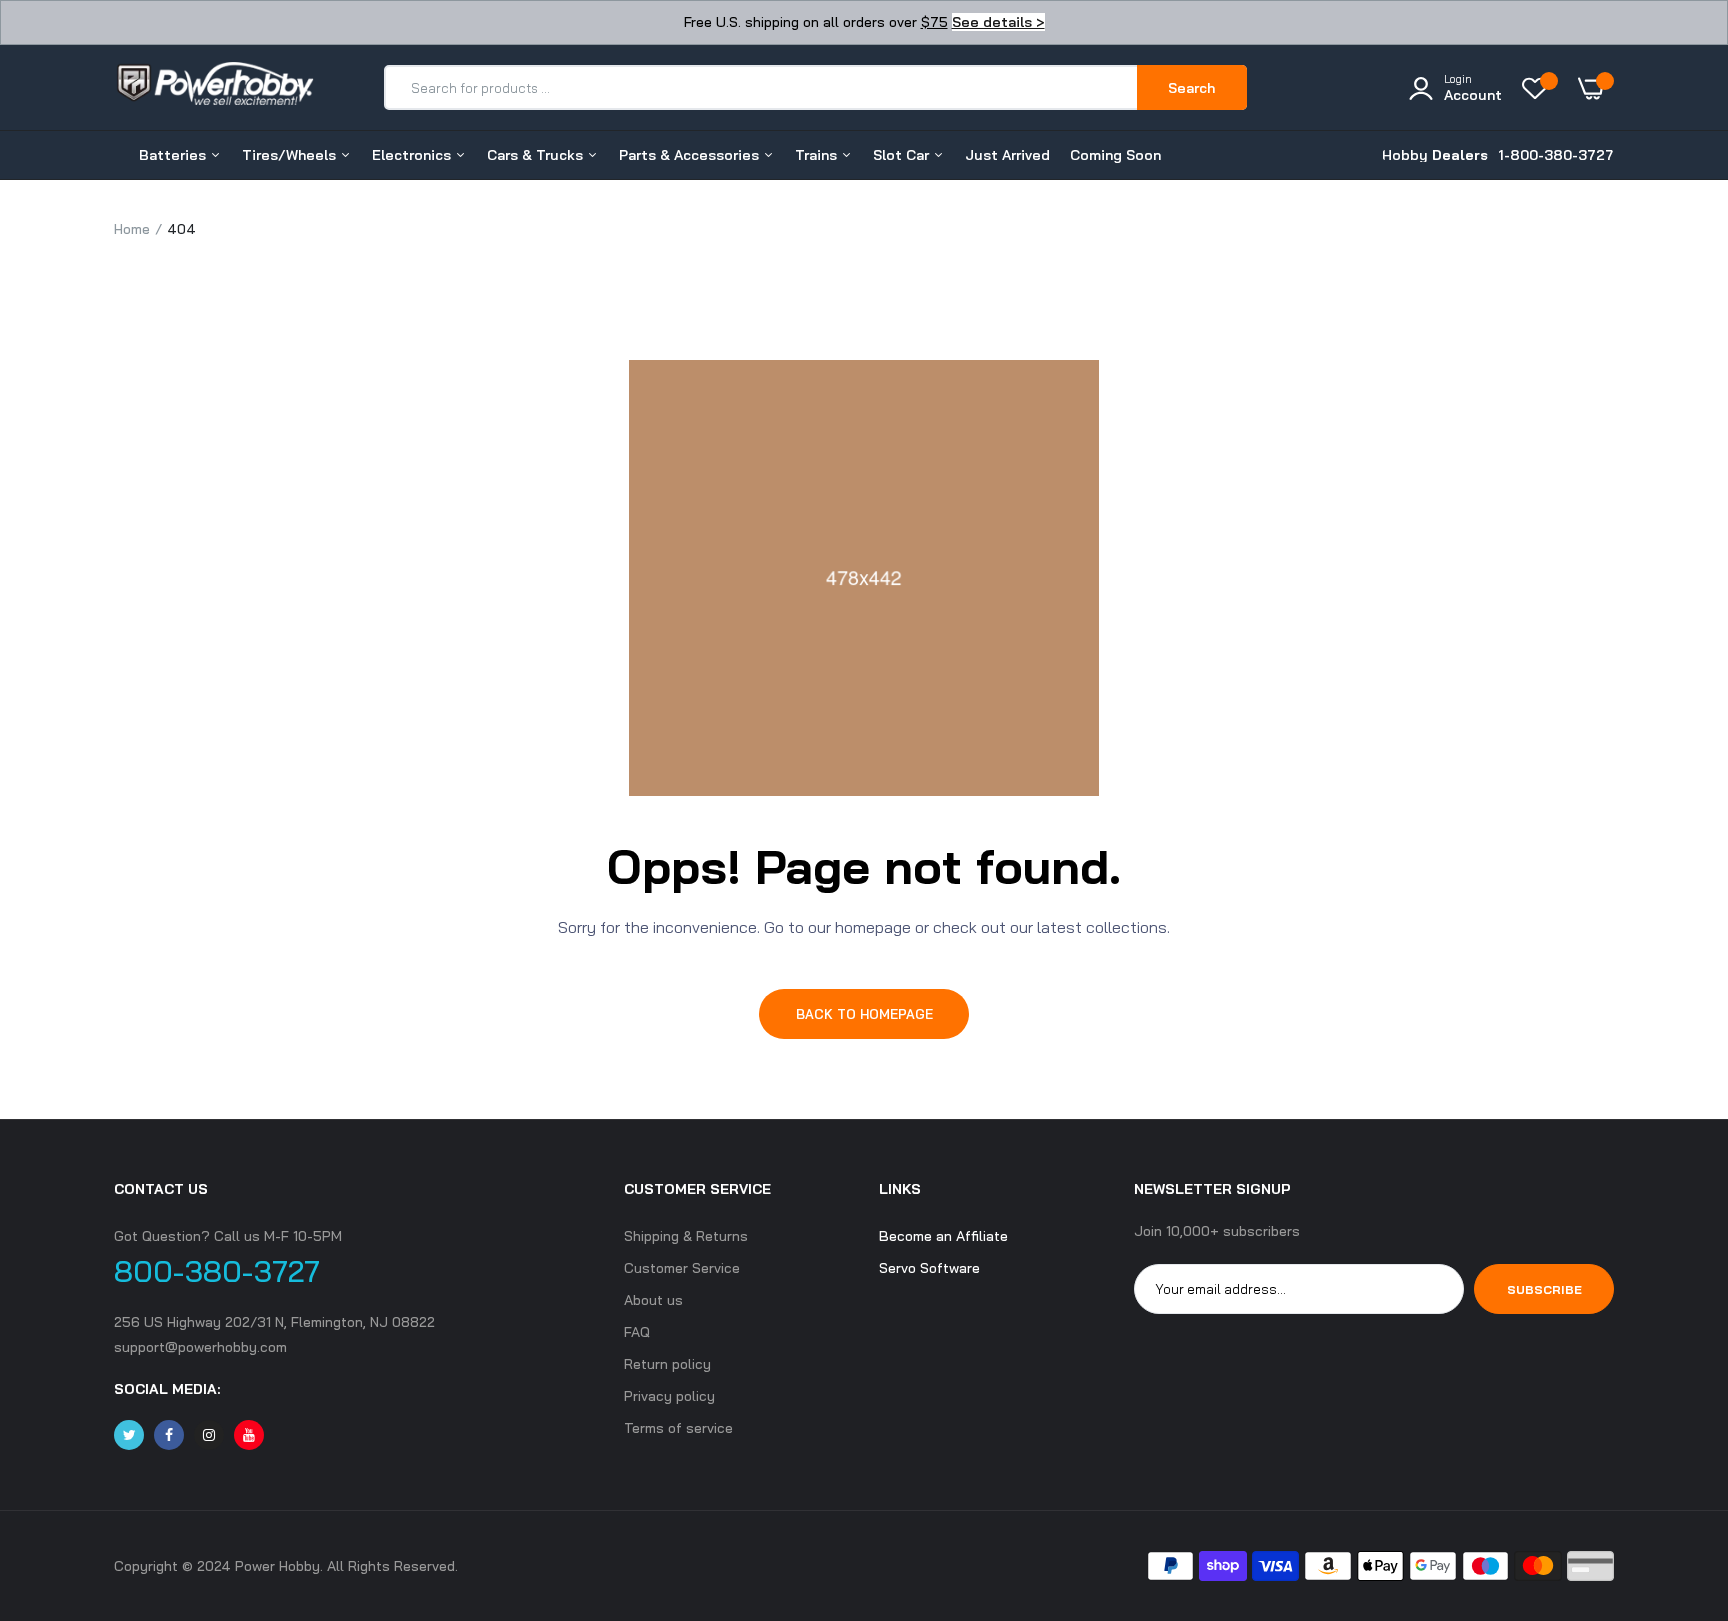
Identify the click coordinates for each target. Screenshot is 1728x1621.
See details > (998, 22)
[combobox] (761, 87)
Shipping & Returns (686, 1236)
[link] (1673, 1476)
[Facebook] (169, 1435)
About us (653, 1300)
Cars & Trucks (537, 155)
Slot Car (903, 155)
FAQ (637, 1332)
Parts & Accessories (691, 155)
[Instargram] (209, 1435)
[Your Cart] (1596, 88)
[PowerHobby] (214, 87)
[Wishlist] (1540, 88)
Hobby (1435, 155)
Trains (818, 155)
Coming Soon (1115, 155)
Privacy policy (669, 1396)
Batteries (174, 155)
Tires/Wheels (291, 155)
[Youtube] (249, 1435)
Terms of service (678, 1428)
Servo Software (929, 1268)
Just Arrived (1007, 155)
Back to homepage (864, 1014)
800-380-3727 (217, 1271)
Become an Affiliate (943, 1236)
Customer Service (682, 1268)
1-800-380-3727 (1556, 155)
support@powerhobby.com (200, 1347)
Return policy (667, 1364)
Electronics (413, 155)
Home (132, 229)
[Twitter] (129, 1435)
